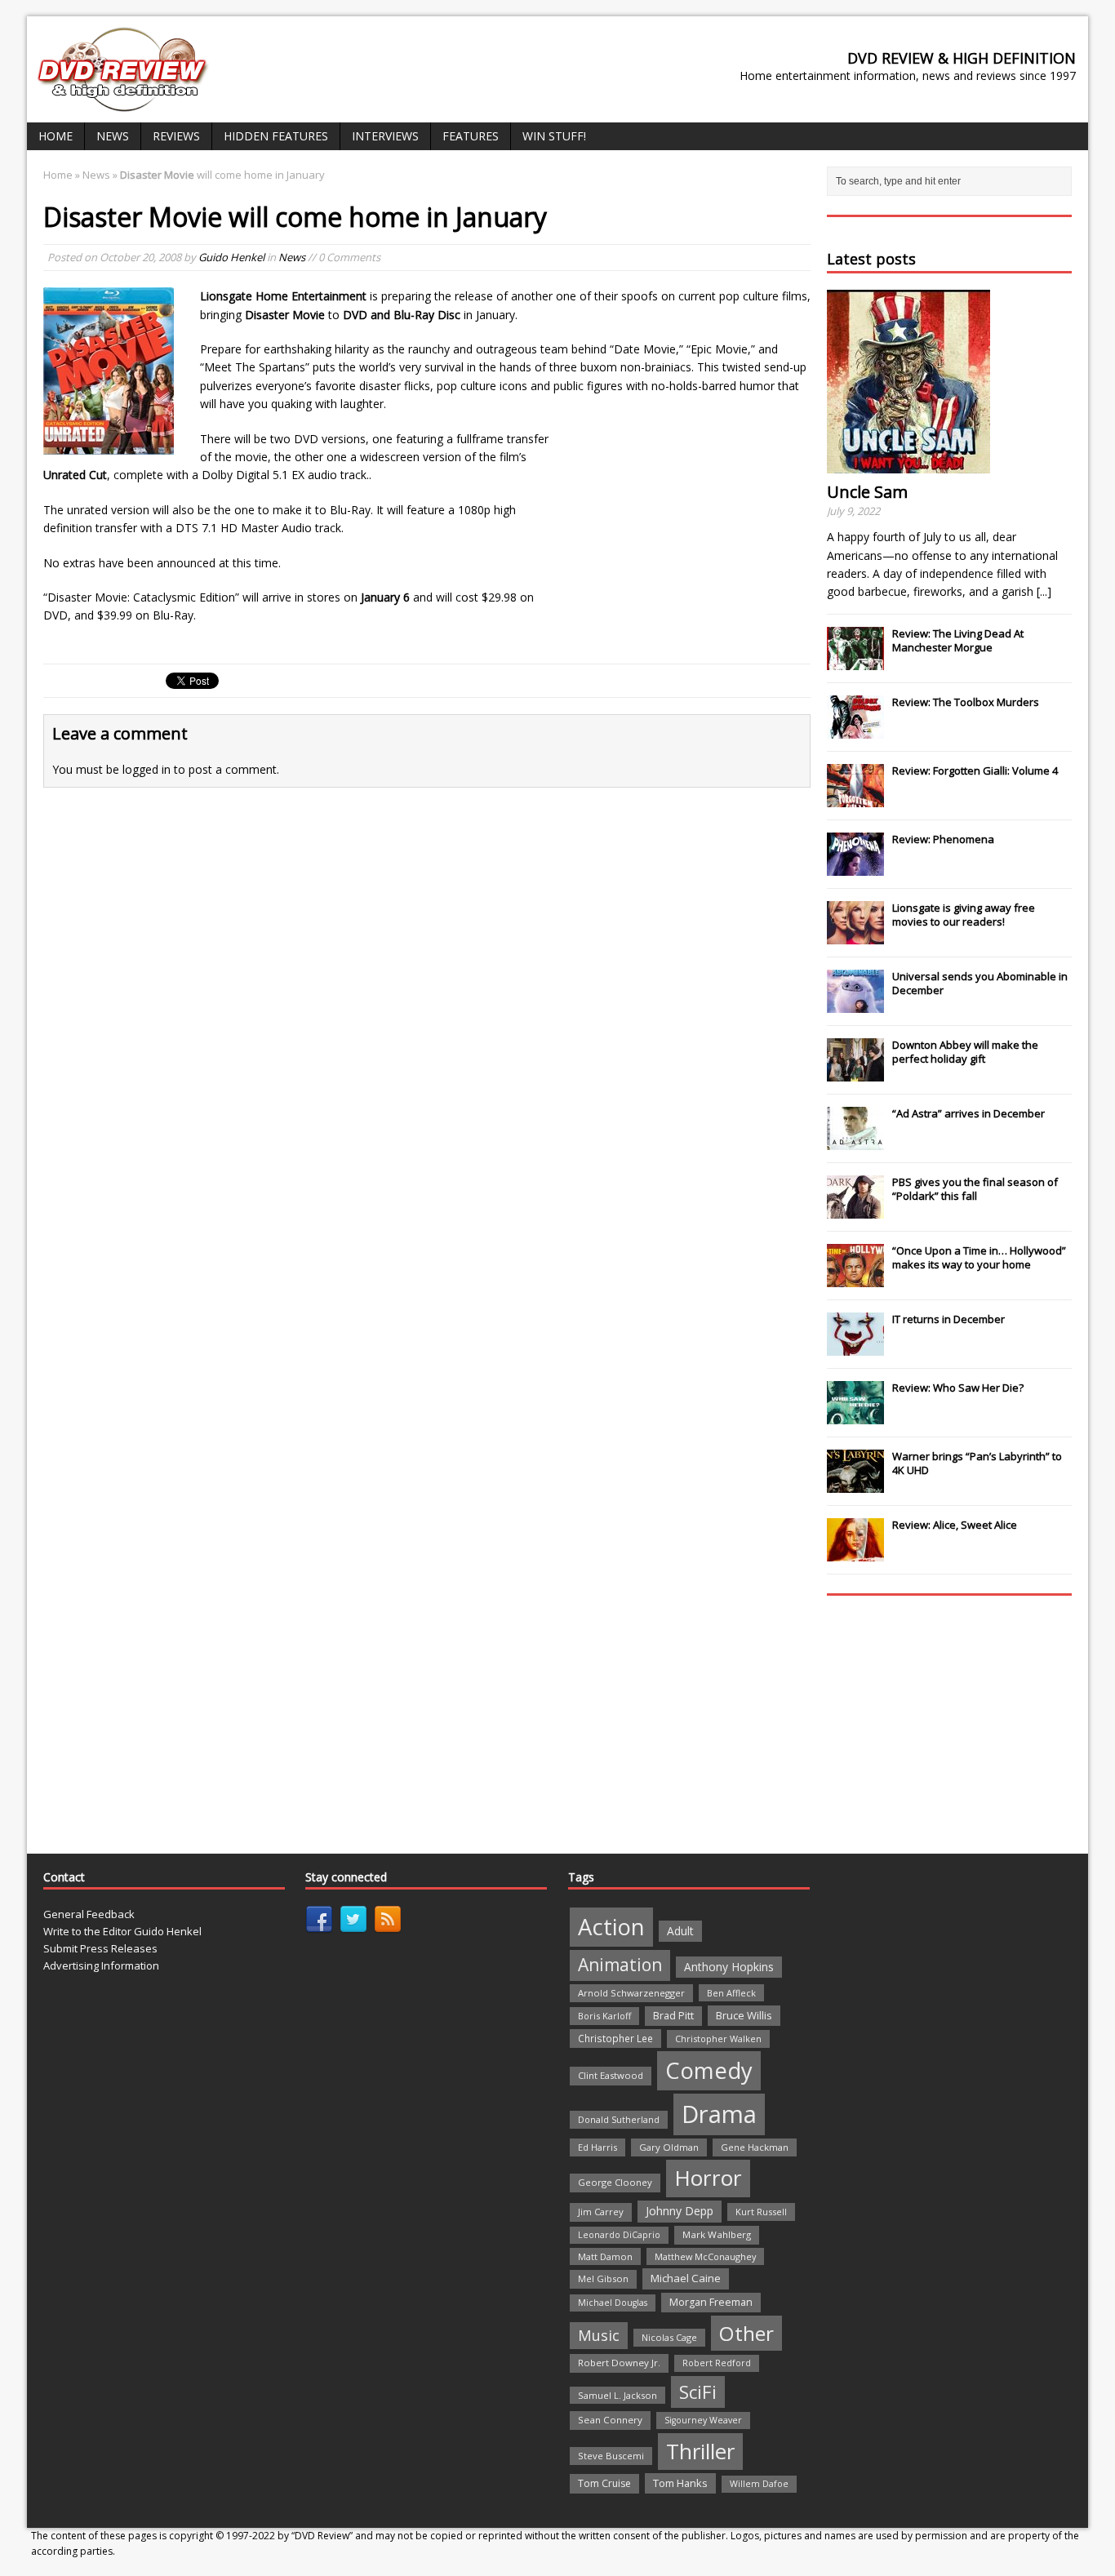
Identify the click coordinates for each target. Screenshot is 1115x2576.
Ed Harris (597, 2147)
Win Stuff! (554, 136)
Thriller (700, 2451)
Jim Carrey (601, 2212)
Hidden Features (276, 136)
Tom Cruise (604, 2483)
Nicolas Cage (669, 2337)
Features (471, 136)
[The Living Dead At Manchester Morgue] (855, 661)
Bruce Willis (744, 2015)
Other (746, 2333)
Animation (620, 1965)
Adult (680, 1931)
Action (611, 1927)
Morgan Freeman (711, 2302)
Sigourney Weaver (703, 2420)
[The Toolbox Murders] (855, 730)
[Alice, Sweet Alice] (855, 1552)
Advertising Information (101, 1965)
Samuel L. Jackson (617, 2395)
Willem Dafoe (759, 2484)
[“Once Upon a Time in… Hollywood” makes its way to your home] (855, 1278)
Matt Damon (605, 2256)
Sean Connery (610, 2420)
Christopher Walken (718, 2039)
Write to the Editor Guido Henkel (122, 1931)
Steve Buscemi (611, 2456)
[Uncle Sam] (908, 464)
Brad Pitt (673, 2016)
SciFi (698, 2392)
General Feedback (89, 1914)
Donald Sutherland (619, 2119)
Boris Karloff (604, 2016)
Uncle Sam (867, 492)
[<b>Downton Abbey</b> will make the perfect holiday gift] (855, 1073)
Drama (719, 2114)
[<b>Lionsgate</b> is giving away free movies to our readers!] (855, 935)
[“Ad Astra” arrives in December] (855, 1141)
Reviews (176, 136)
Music (599, 2335)
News (113, 136)
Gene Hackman (755, 2147)
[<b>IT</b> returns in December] (855, 1347)
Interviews (385, 136)
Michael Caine (686, 2278)
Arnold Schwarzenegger (631, 1993)
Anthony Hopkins (729, 1967)
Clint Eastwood (611, 2075)
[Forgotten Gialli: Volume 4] (855, 798)
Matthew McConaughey (705, 2256)
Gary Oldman (669, 2147)
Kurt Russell (761, 2212)
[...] (1044, 591)
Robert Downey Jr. (619, 2363)
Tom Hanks (680, 2483)
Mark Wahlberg (717, 2234)
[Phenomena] (855, 867)
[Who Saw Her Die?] (855, 1415)
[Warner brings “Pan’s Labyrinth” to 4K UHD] (855, 1484)
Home (56, 136)
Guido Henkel (231, 257)
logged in (147, 769)
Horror (708, 2178)
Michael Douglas (613, 2303)
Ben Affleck (731, 1993)
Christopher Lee (615, 2038)
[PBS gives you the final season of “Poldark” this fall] (855, 1210)
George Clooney (615, 2182)
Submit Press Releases (100, 1948)
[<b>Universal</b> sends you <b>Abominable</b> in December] (855, 1004)
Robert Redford (717, 2363)
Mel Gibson (603, 2278)
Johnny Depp (680, 2211)
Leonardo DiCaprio (619, 2235)
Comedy (709, 2070)
